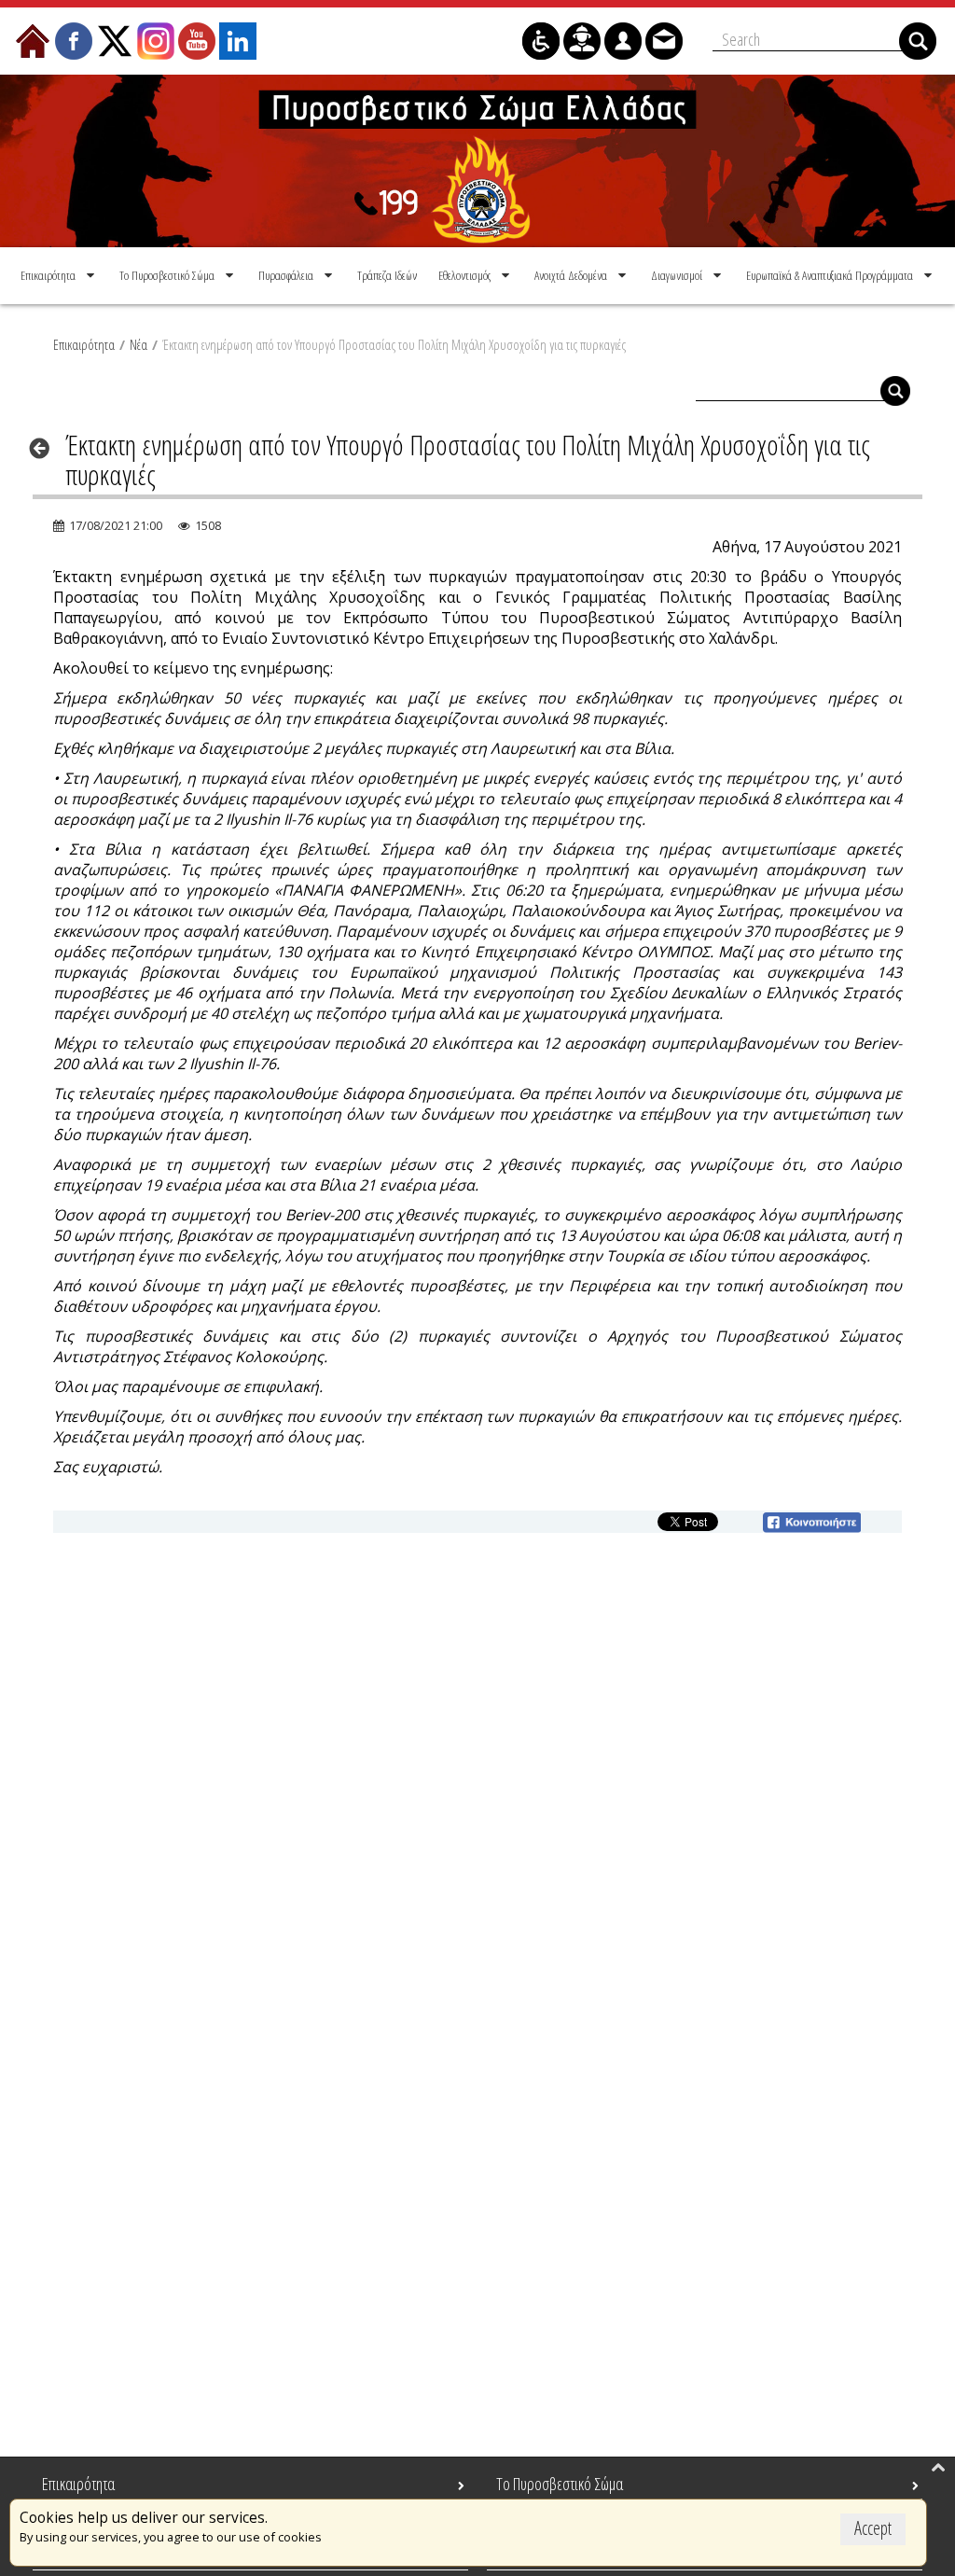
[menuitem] (59, 275)
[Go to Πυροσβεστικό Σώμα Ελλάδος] (477, 161)
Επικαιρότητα (84, 344)
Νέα (138, 344)
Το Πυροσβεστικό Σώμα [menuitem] (560, 2484)
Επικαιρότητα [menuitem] (78, 2484)
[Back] (45, 448)
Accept (873, 2528)
